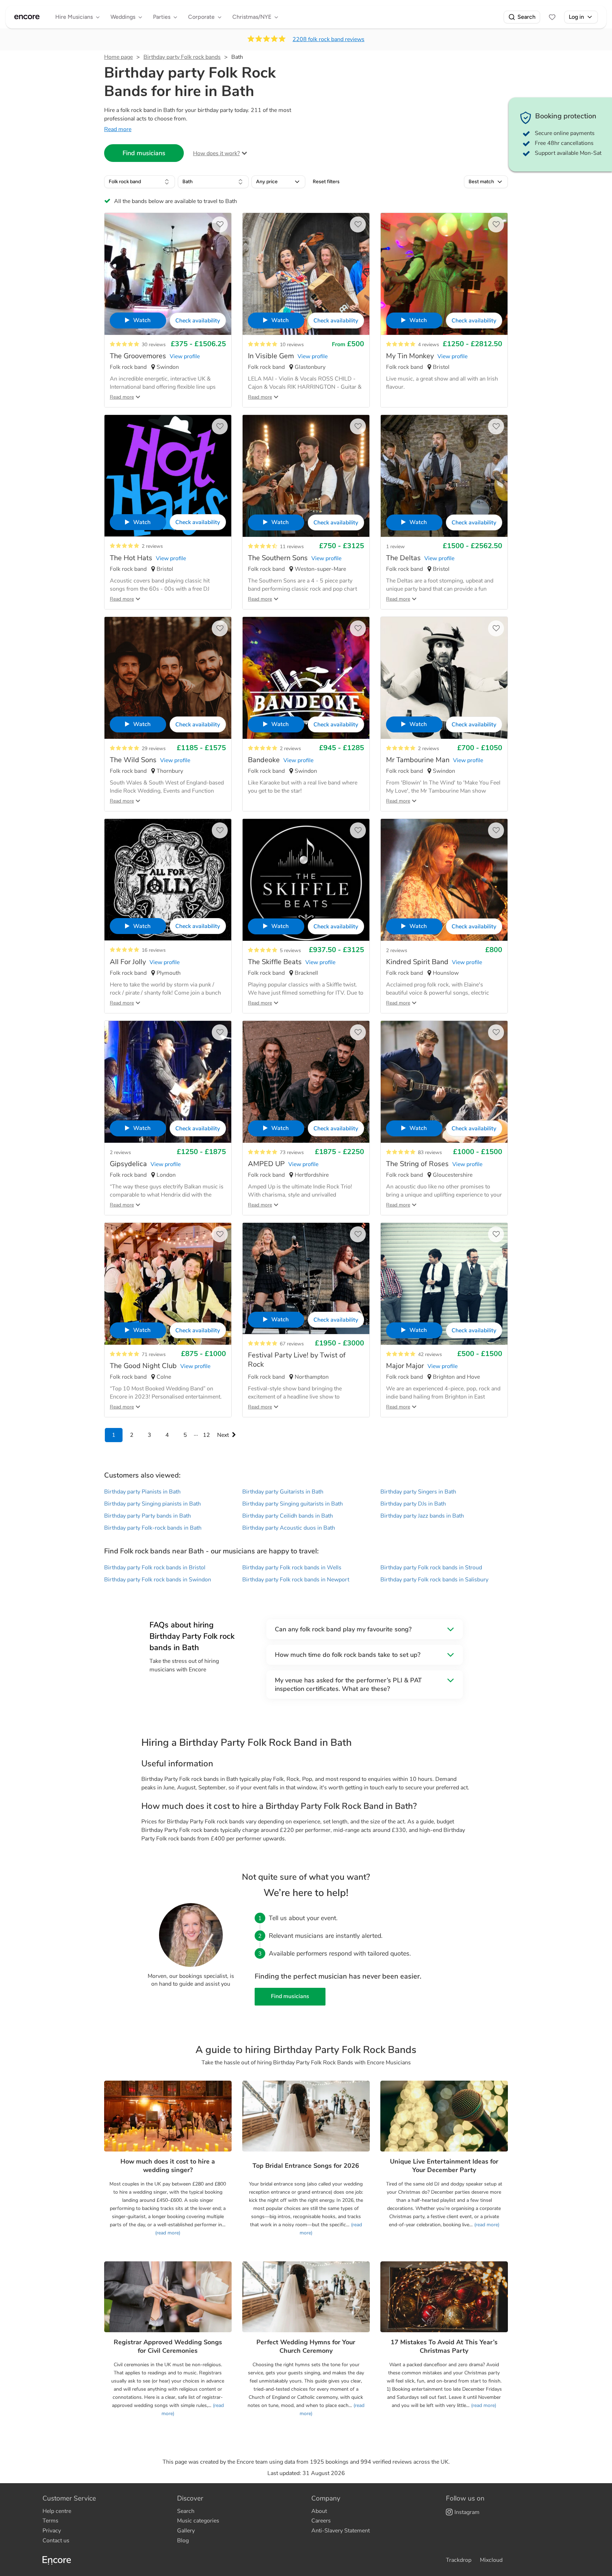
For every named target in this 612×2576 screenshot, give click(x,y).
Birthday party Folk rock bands (182, 57)
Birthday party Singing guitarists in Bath (293, 1504)
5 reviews (290, 950)
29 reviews (154, 749)
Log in (576, 17)
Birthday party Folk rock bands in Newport (296, 1580)
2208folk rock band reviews (328, 39)
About (319, 2511)
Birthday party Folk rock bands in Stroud (431, 1568)
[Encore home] (27, 17)
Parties (162, 17)
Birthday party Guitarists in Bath (283, 1492)
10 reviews (292, 345)
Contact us (56, 2541)
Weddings (123, 17)
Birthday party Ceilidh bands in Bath (288, 1516)
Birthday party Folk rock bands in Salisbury (434, 1580)
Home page (118, 57)
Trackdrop (459, 2560)
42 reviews (430, 1354)
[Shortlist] (552, 17)
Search (526, 17)
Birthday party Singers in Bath (418, 1492)
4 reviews (429, 345)
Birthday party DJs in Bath (413, 1504)
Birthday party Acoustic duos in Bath (289, 1528)
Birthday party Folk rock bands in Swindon (158, 1580)
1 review (395, 547)
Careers (321, 2521)
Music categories (198, 2521)
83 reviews (430, 1152)
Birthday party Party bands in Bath (148, 1516)
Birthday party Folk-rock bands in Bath (153, 1528)
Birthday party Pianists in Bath (142, 1492)
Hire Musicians (74, 17)
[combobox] (140, 182)
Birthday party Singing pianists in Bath (152, 1504)
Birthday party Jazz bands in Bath (422, 1516)
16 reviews (154, 950)
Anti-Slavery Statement (341, 2531)
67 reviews (292, 1344)
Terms (50, 2521)
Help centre (57, 2511)
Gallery (186, 2531)
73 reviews (292, 1152)
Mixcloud (491, 2560)
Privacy (52, 2531)
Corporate (201, 17)
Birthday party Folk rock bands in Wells (292, 1568)
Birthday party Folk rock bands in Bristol (155, 1568)
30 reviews (154, 345)
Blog (183, 2541)
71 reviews (154, 1354)
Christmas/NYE (252, 17)
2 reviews (152, 546)
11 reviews (292, 547)
